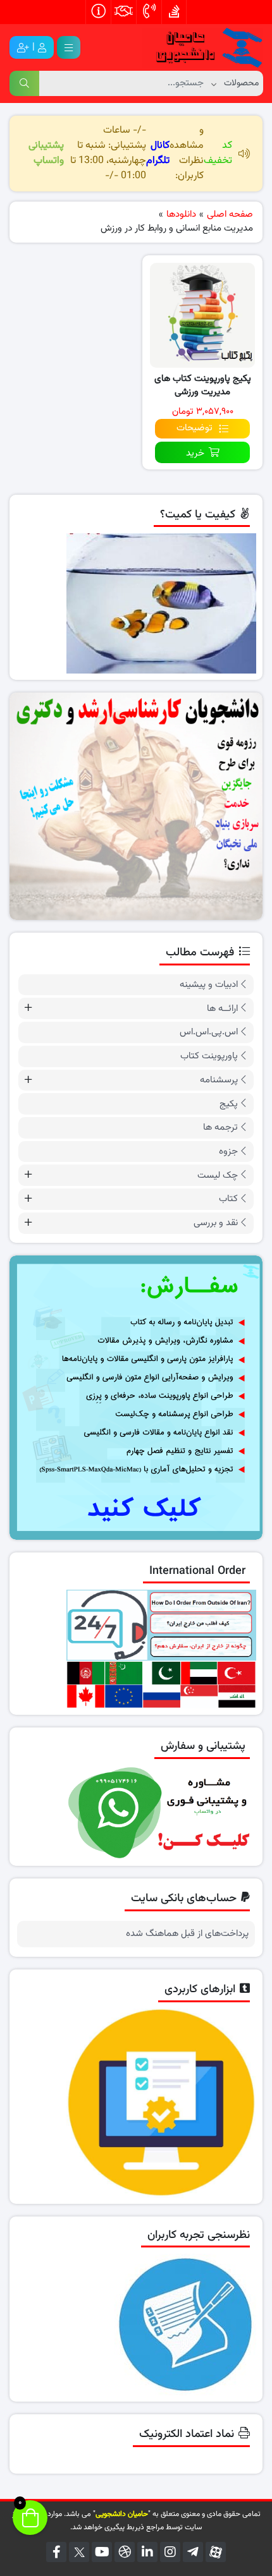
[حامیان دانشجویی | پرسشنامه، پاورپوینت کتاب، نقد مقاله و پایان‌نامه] (202, 48)
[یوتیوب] (102, 2552)
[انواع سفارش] (136, 1398)
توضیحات (195, 428)
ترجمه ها (220, 1128)
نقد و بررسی (216, 1223)
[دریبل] (125, 2552)
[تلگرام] (193, 2552)
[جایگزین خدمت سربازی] (136, 806)
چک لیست (218, 1176)
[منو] (69, 47)
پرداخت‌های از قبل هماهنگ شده (187, 1934)
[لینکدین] (147, 2552)
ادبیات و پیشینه (209, 985)
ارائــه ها (222, 1009)
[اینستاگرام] (170, 2552)
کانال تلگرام (158, 153)
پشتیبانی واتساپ (46, 153)
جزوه (228, 1152)
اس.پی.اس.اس (209, 1032)
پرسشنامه (219, 1080)
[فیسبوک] (56, 2552)
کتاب (228, 1199)
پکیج (229, 1104)
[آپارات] (216, 2552)
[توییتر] (79, 2552)
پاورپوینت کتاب (209, 1056)
